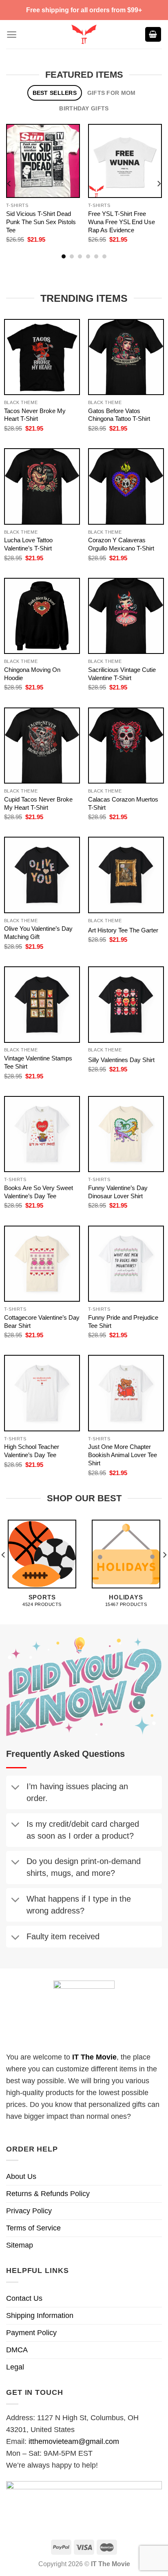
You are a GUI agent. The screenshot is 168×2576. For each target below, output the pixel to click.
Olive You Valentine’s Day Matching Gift (38, 933)
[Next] (159, 183)
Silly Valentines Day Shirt (121, 1060)
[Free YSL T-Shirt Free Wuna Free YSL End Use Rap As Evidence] (125, 161)
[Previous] (9, 183)
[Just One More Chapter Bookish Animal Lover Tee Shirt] (126, 1393)
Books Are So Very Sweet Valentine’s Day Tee (39, 1192)
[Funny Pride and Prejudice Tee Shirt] (126, 1264)
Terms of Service (33, 2228)
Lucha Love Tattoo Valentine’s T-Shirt (28, 544)
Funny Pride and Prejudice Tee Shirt (123, 1322)
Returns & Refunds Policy (48, 2194)
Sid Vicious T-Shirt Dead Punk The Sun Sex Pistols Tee (41, 222)
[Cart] (153, 35)
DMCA (17, 2350)
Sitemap (20, 2245)
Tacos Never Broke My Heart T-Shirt (35, 415)
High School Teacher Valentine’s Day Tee (32, 1451)
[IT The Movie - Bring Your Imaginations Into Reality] (84, 34)
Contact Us (24, 2298)
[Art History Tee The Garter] (126, 875)
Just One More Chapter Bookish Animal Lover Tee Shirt (123, 1455)
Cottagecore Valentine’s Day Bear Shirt (42, 1322)
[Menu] (12, 35)
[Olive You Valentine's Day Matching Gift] (42, 875)
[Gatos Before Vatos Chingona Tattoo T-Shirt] (126, 357)
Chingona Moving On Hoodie (32, 674)
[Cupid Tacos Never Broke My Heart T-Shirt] (42, 746)
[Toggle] (15, 1788)
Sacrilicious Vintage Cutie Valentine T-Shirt (122, 674)
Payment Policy (31, 2333)
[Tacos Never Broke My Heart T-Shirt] (42, 357)
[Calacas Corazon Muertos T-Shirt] (126, 746)
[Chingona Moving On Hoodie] (42, 616)
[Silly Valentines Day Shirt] (126, 1004)
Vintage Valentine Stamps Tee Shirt (38, 1062)
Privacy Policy (29, 2211)
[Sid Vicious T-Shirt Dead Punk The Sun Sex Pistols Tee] (43, 161)
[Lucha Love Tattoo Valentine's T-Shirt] (42, 486)
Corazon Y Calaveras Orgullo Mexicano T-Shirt (121, 544)
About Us (21, 2176)
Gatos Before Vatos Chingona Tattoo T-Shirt (119, 415)
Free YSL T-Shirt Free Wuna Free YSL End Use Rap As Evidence (122, 222)
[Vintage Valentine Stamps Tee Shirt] (42, 1004)
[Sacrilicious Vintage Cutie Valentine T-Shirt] (126, 616)
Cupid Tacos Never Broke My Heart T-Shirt (38, 803)
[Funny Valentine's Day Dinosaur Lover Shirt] (126, 1134)
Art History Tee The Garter (123, 930)
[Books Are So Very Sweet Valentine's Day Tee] (42, 1134)
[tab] (55, 93)
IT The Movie (94, 2057)
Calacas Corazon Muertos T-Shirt (123, 803)
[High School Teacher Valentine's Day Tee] (42, 1393)
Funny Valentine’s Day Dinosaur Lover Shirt (118, 1192)
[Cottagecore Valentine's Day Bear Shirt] (42, 1264)
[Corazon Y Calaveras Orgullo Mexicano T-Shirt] (126, 486)
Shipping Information (40, 2315)
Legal (15, 2367)
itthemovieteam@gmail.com (74, 2441)
